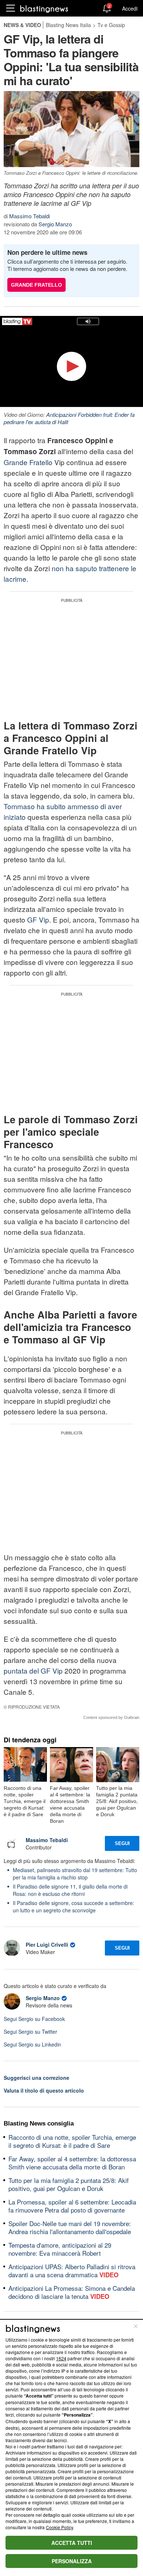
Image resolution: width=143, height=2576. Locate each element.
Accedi (130, 8)
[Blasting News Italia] (44, 9)
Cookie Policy (59, 2527)
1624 (61, 2358)
